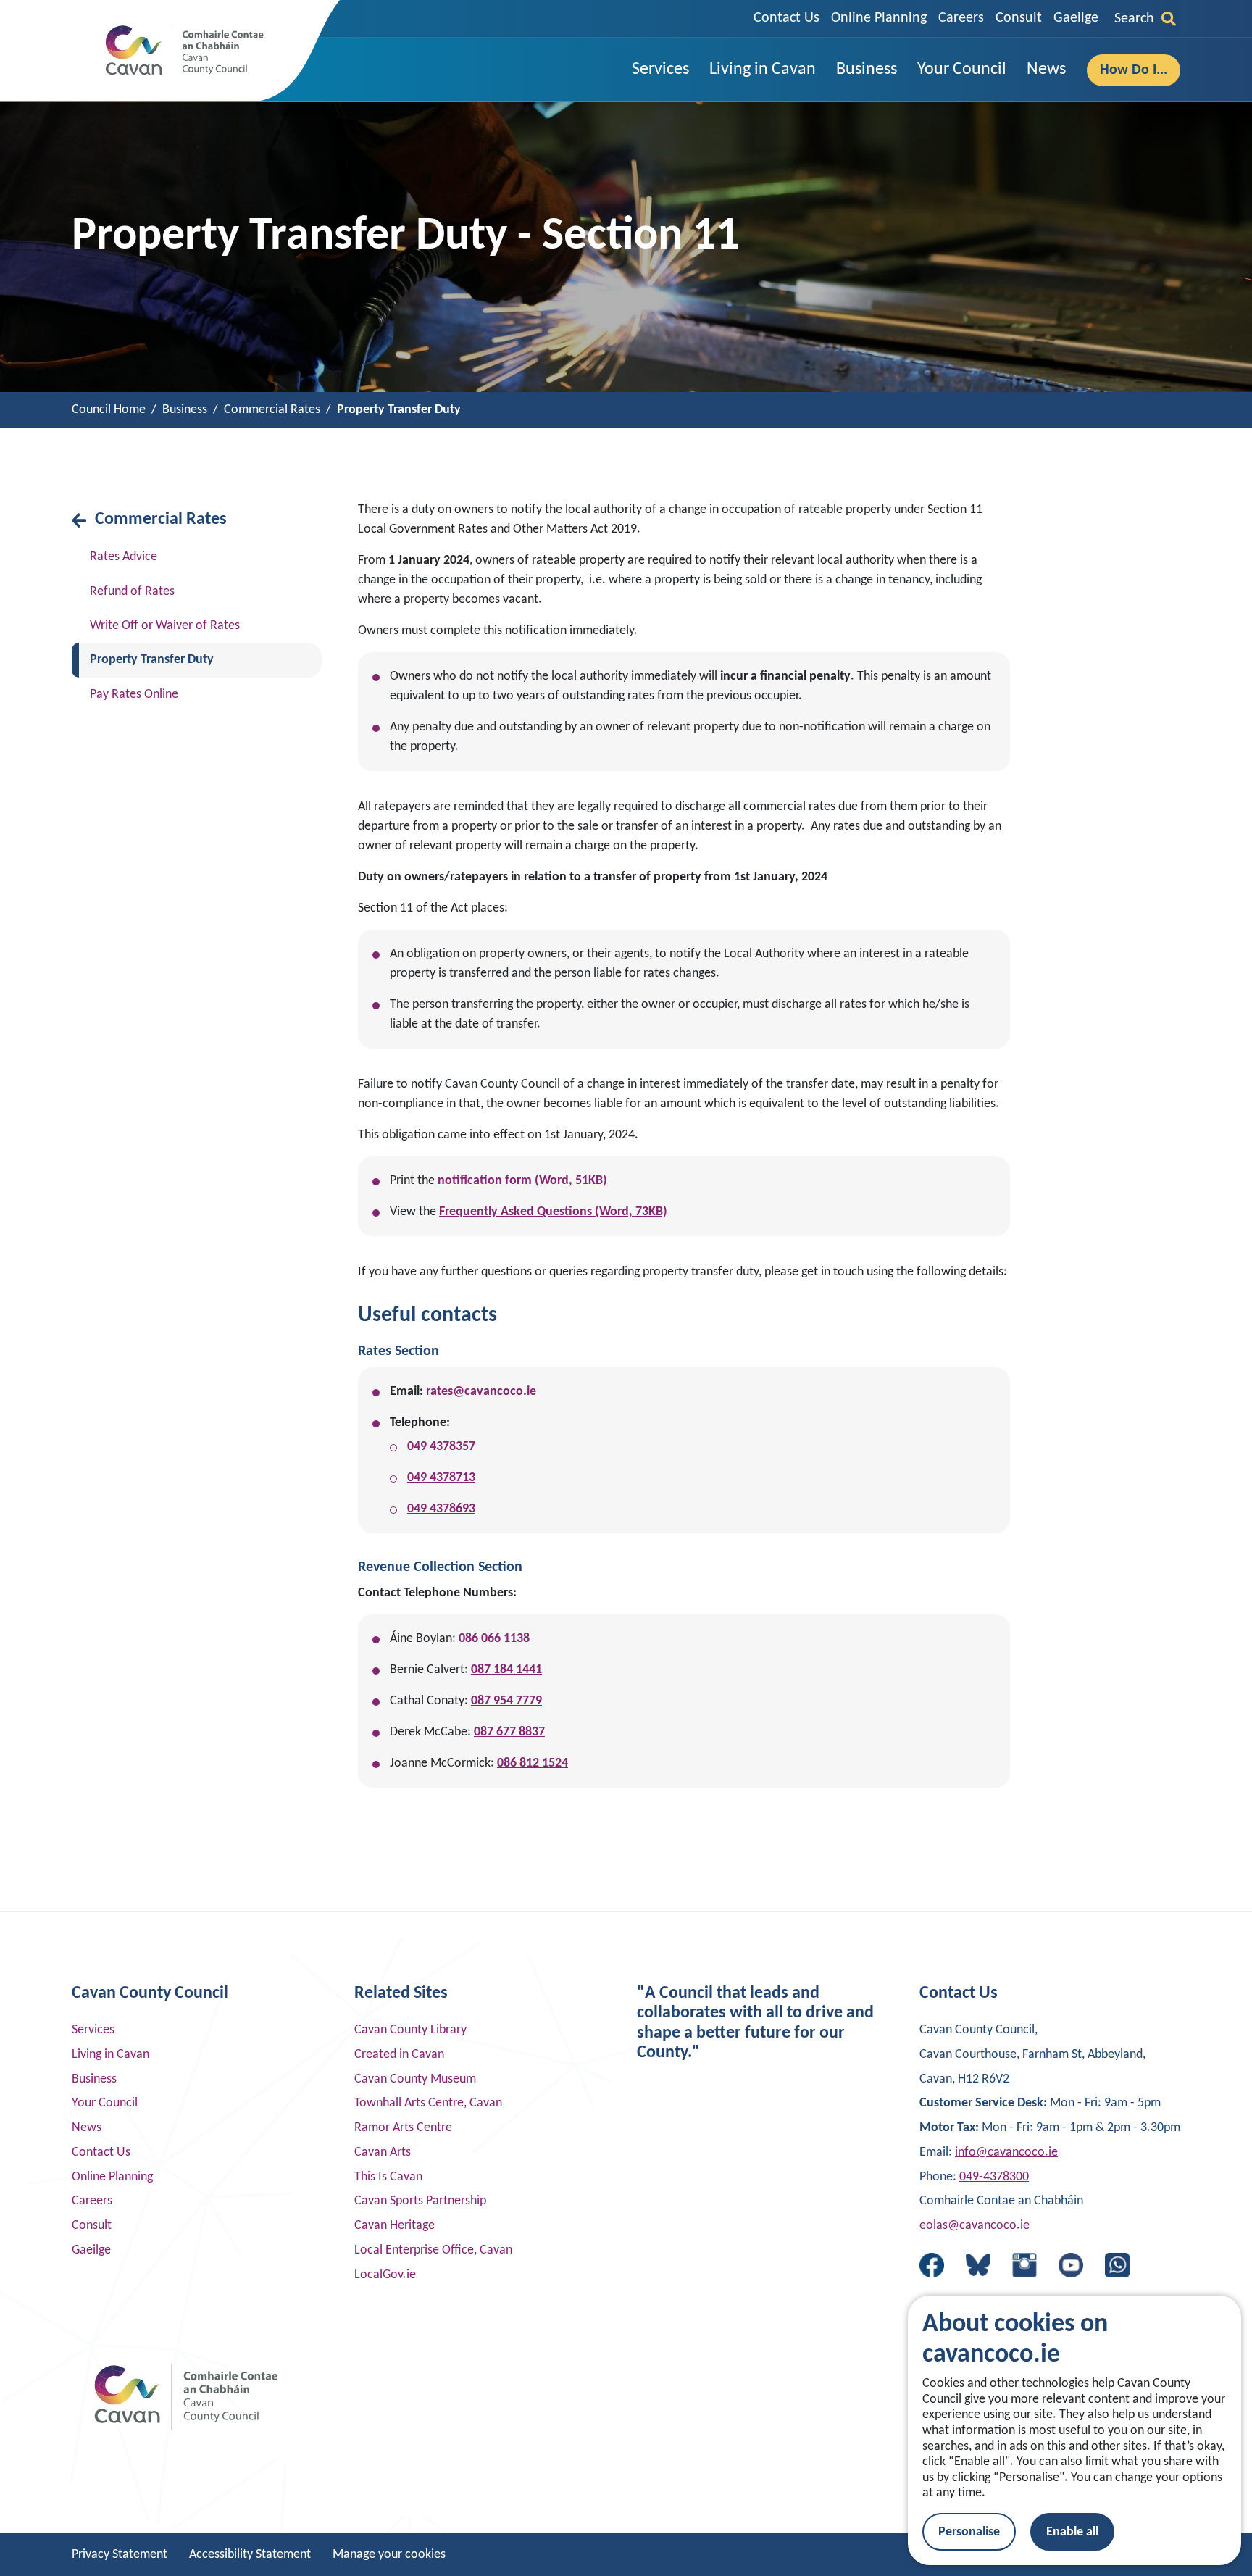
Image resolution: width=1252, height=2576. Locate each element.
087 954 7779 (506, 1701)
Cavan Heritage (395, 2226)
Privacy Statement (120, 2555)
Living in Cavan (110, 2055)
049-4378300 (994, 2177)
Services (93, 2030)
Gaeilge (1076, 18)
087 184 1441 (506, 1670)
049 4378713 (441, 1478)
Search (1134, 19)
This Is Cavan (388, 2177)
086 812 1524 (533, 1763)
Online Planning (879, 18)
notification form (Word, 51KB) (522, 1181)
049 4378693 (441, 1509)
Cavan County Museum (415, 2079)
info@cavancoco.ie (1006, 2152)
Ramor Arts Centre (403, 2128)
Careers (961, 18)
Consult (1019, 18)
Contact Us (786, 18)
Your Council (105, 2103)
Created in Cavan (399, 2055)
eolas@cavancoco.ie (975, 2226)
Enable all (1072, 2532)
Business (94, 2079)
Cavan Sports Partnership (420, 2201)
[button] (660, 70)
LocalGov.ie (385, 2275)
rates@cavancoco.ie (481, 1392)
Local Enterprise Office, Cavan (433, 2250)
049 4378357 (441, 1447)
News (87, 2128)
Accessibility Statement (250, 2555)
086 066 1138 (494, 1639)
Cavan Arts (383, 2152)
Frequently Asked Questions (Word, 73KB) (553, 1212)
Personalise (969, 2532)
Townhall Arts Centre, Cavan (428, 2103)
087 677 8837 (509, 1732)
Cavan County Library (410, 2030)
